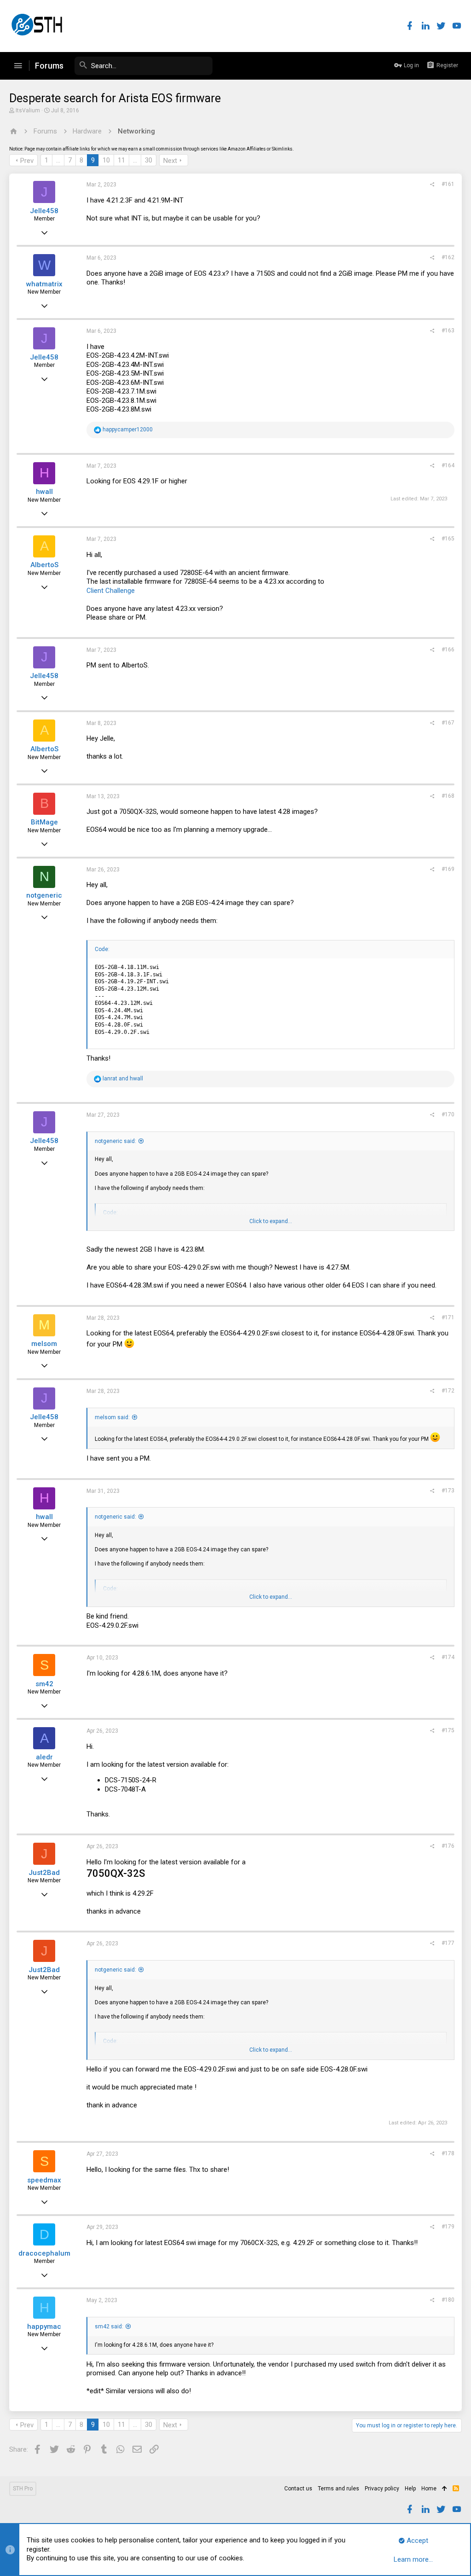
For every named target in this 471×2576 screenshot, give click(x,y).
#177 (448, 1943)
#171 (448, 1317)
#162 (448, 257)
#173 (448, 1491)
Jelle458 (44, 211)
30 (149, 160)
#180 (448, 2300)
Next (170, 161)
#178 (448, 2153)
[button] (18, 66)
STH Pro (23, 2489)
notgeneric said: (115, 1141)
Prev (27, 161)
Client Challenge (111, 591)
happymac (44, 2327)
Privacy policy (382, 2489)
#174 (448, 1657)
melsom (44, 1344)
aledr (44, 1757)
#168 (448, 796)
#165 (448, 539)
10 (106, 160)
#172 (448, 1391)
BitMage (44, 822)
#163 (448, 331)
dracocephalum (44, 2253)
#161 (448, 184)
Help (410, 2489)
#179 (448, 2227)
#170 (448, 1114)
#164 (448, 465)
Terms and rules (339, 2489)
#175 (448, 1730)
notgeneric (44, 895)
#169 (448, 869)
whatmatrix (44, 284)
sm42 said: (109, 2327)
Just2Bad (44, 1873)
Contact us (298, 2489)
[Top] (445, 2489)
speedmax (44, 2180)
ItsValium (28, 110)
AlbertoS (44, 565)
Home (429, 2489)
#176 (448, 1846)
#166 (448, 650)
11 (121, 160)
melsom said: (112, 1417)
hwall (44, 492)
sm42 (44, 1684)
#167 (448, 723)
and (123, 1079)
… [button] (58, 160)
